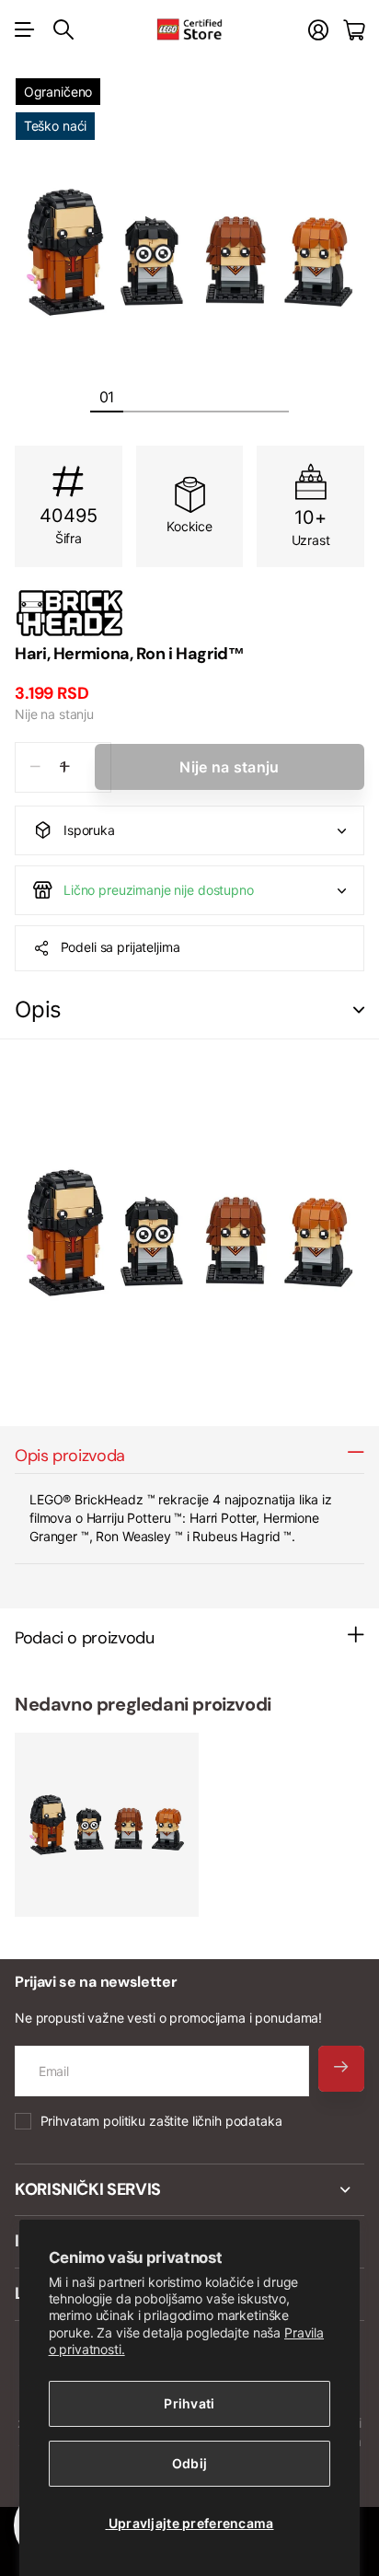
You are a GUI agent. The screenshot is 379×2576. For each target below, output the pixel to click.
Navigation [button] (25, 29)
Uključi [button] (359, 1010)
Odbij (189, 2463)
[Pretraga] (63, 29)
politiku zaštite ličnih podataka (193, 2121)
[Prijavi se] (318, 30)
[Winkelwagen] (354, 30)
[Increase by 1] (65, 767)
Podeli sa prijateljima (121, 947)
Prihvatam (161, 2121)
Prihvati (189, 2403)
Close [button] (189, 2190)
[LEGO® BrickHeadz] (189, 613)
